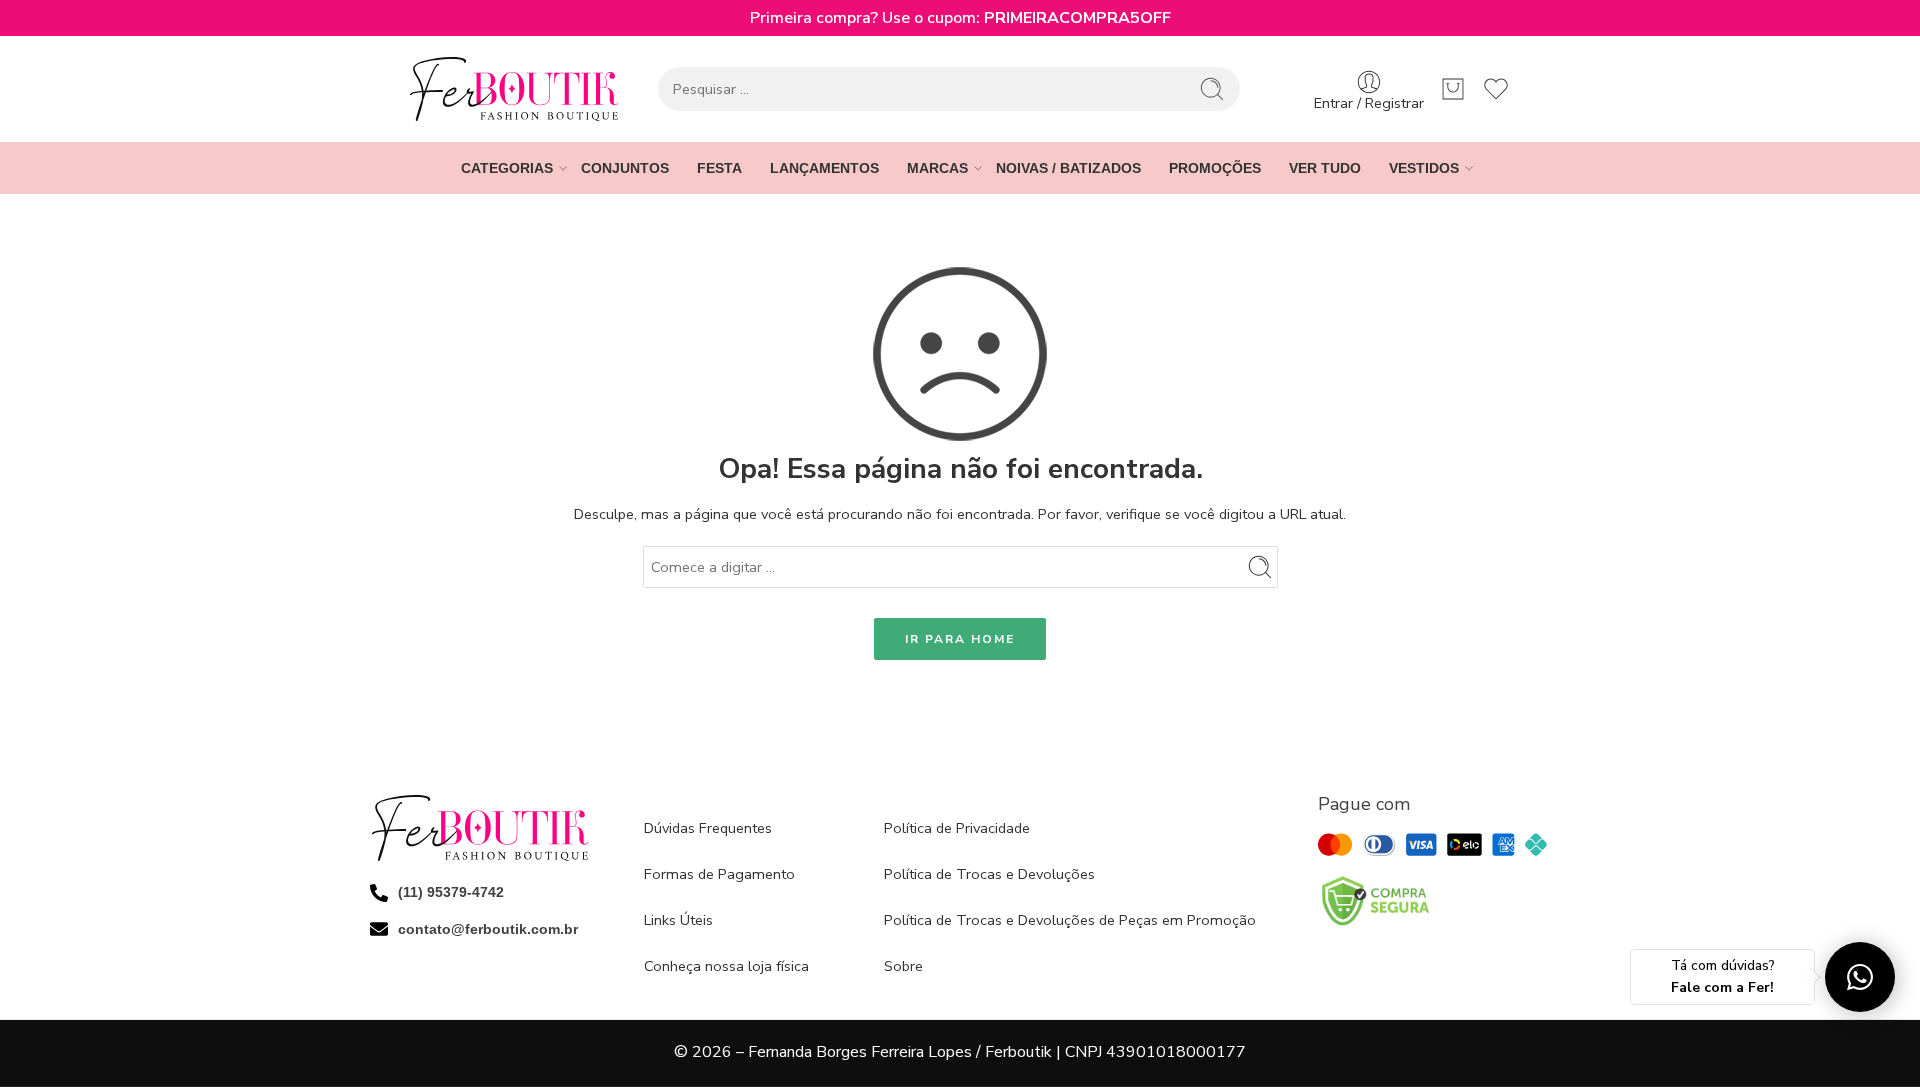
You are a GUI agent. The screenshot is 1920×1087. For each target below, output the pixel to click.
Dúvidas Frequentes (708, 828)
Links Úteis (678, 920)
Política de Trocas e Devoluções (989, 874)
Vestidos (1424, 168)
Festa (719, 168)
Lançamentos (824, 168)
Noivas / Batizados (1068, 168)
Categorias (507, 168)
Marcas (937, 168)
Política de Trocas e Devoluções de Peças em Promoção (1070, 920)
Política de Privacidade (957, 828)
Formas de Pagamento (719, 874)
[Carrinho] (1453, 89)
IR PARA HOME (960, 639)
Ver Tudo (1325, 168)
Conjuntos (625, 168)
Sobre (903, 966)
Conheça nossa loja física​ (726, 966)
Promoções (1215, 168)
